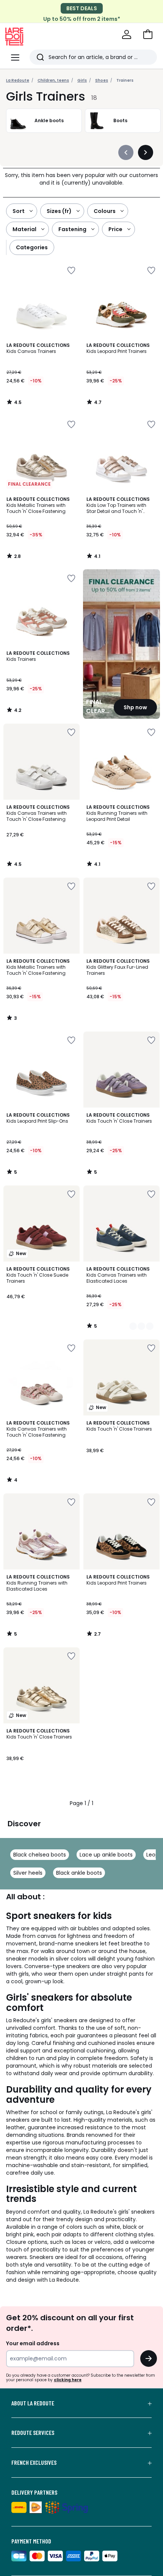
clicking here (68, 2380)
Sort (19, 211)
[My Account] (127, 34)
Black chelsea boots (40, 1855)
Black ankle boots (79, 1873)
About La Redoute (33, 2403)
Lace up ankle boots (106, 1855)
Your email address (33, 2343)
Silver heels (28, 1873)
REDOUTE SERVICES (33, 2433)
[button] (148, 34)
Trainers (125, 80)
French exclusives (34, 2463)
